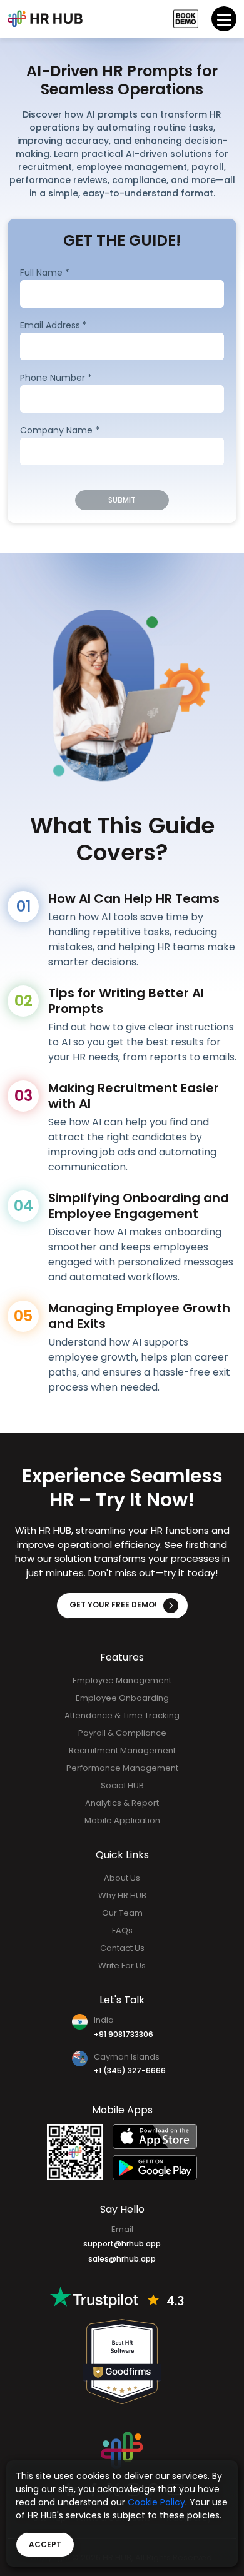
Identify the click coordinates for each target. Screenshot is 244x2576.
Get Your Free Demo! (113, 1605)
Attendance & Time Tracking (122, 1715)
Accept (45, 2544)
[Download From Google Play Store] (155, 2168)
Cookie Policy (156, 2502)
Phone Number (56, 377)
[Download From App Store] (155, 2136)
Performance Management (122, 1768)
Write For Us (122, 1965)
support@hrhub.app (122, 2243)
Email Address (53, 325)
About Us (122, 1878)
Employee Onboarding (122, 1698)
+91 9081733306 (124, 2034)
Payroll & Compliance (122, 1733)
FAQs (122, 1930)
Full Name (45, 272)
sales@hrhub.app (122, 2258)
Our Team (122, 1913)
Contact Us (122, 1948)
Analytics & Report (122, 1803)
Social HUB (122, 1785)
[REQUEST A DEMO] (186, 19)
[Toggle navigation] (224, 19)
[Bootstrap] (45, 19)
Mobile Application (122, 1820)
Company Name (60, 430)
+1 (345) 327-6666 (130, 2070)
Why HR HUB (122, 1895)
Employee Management (122, 1680)
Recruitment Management (122, 1750)
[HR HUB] (122, 2450)
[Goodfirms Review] (122, 2361)
